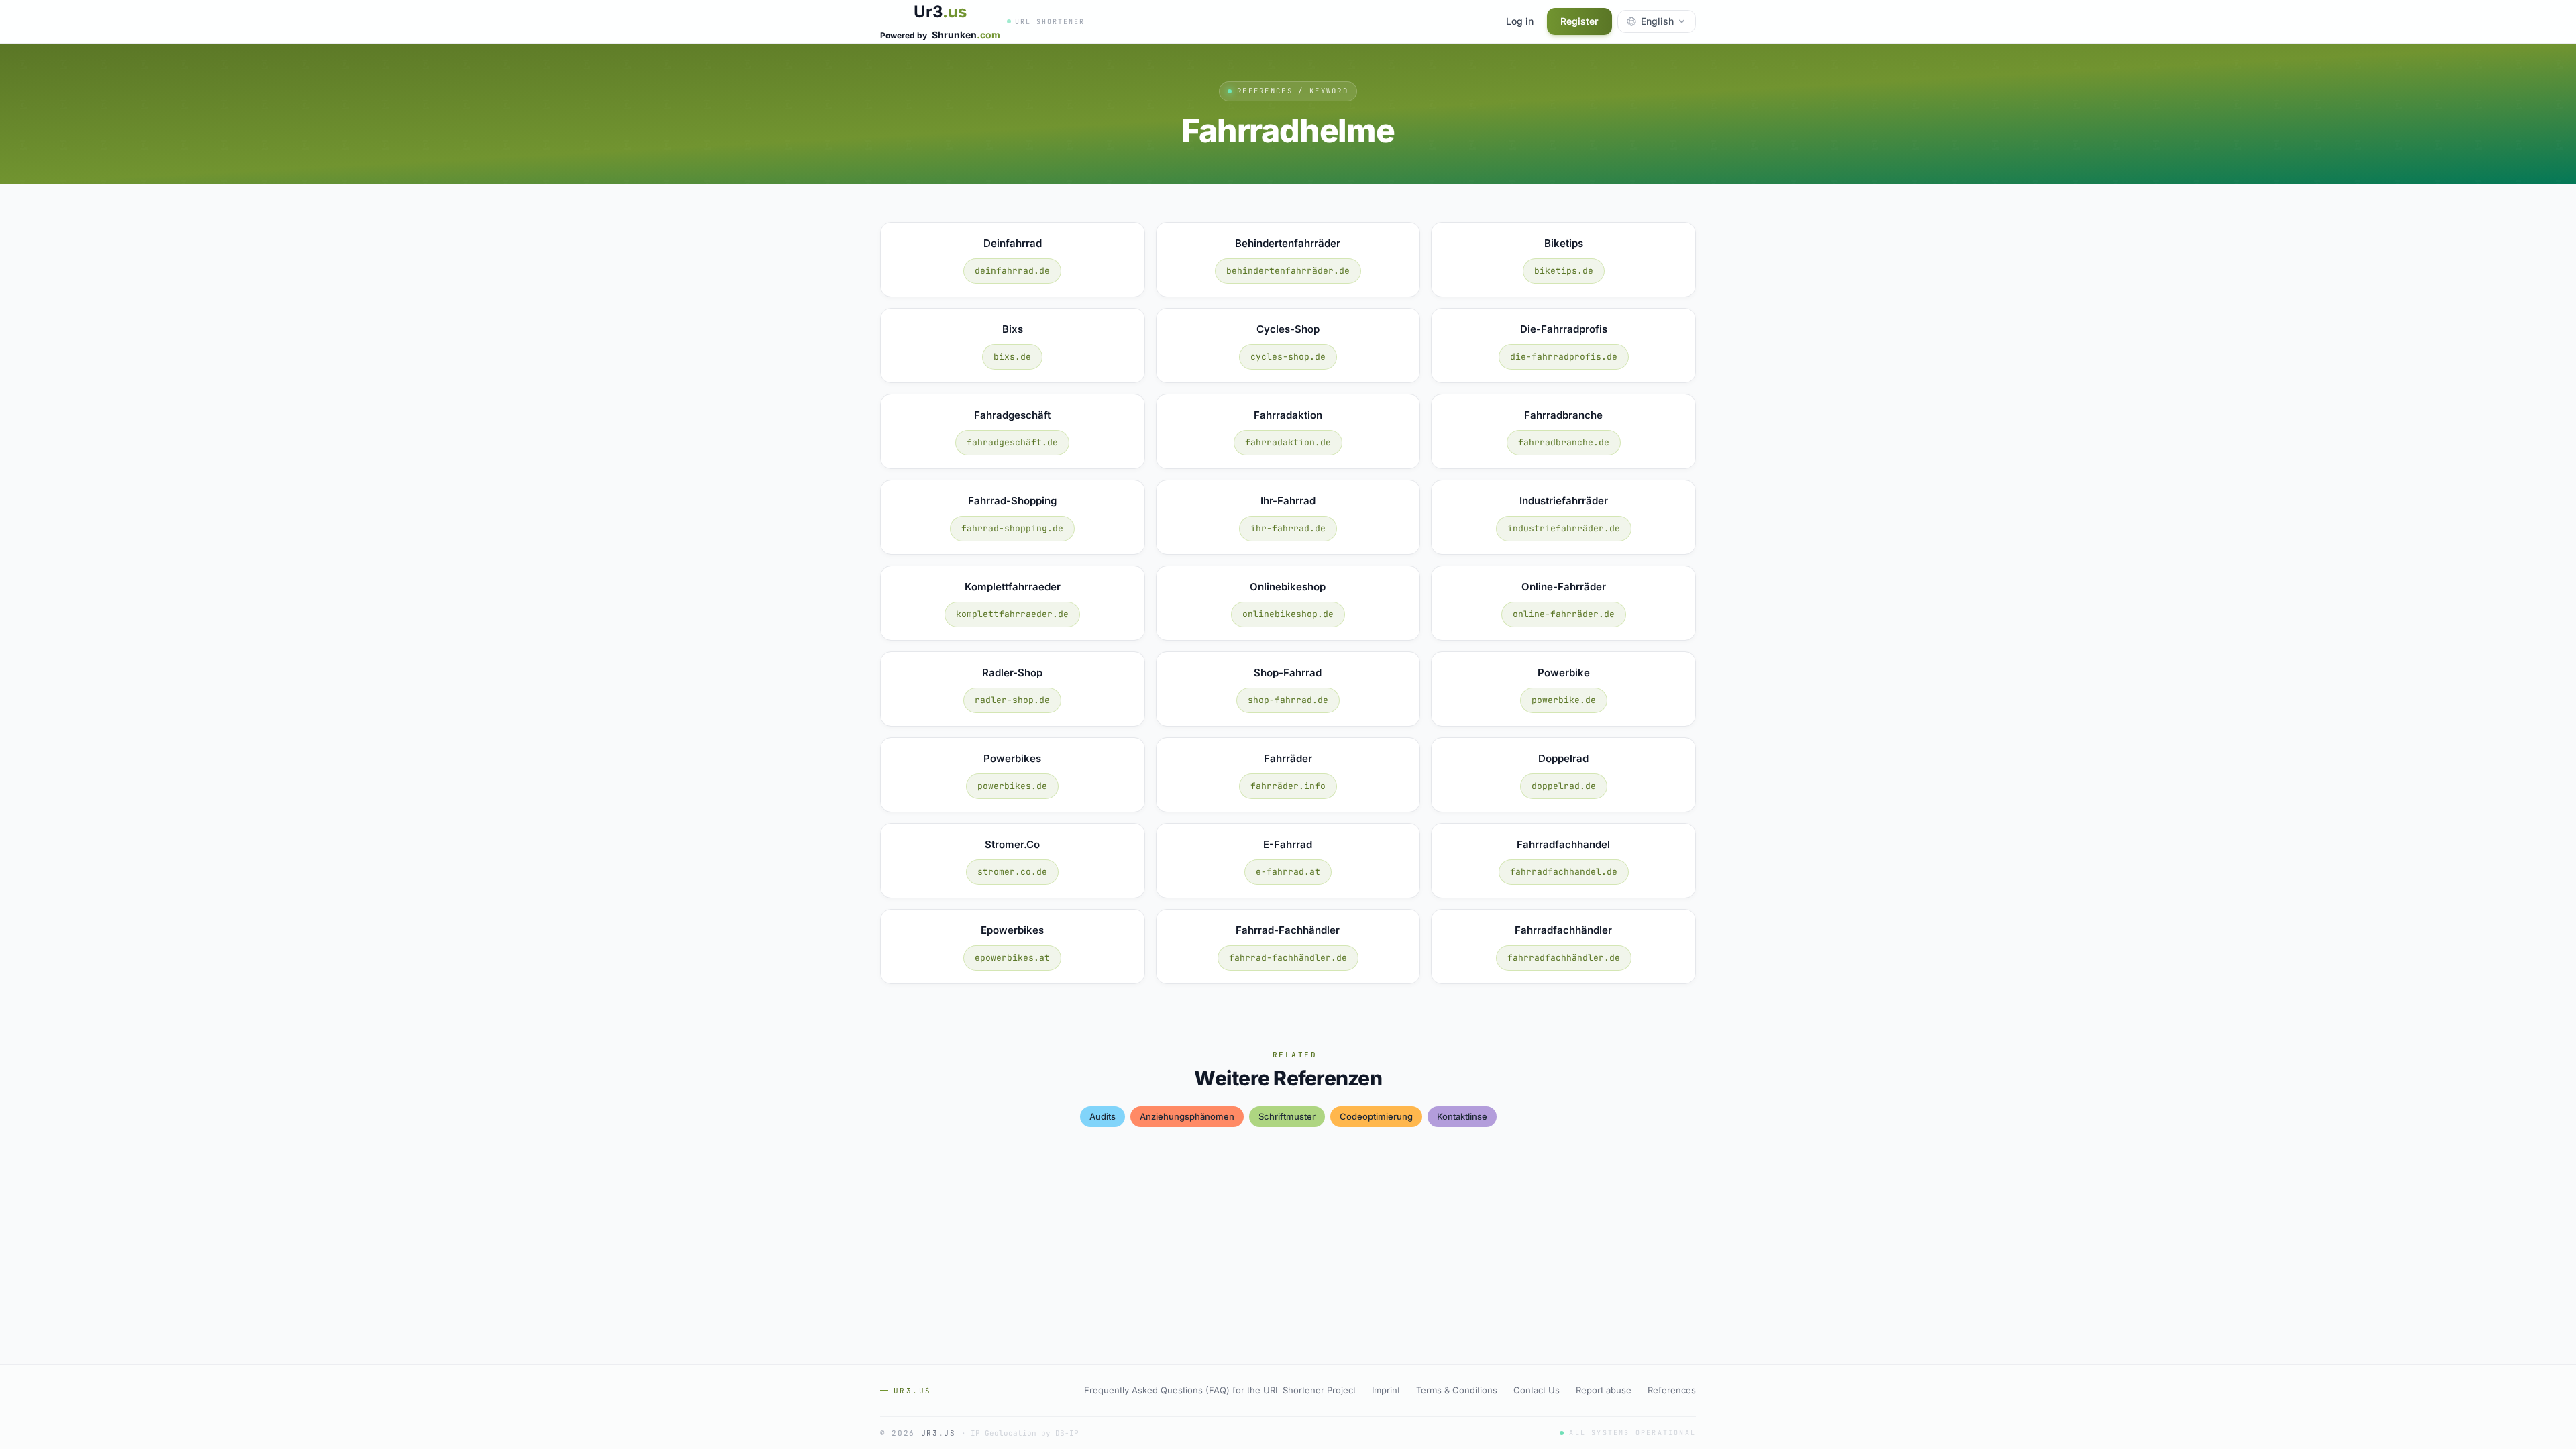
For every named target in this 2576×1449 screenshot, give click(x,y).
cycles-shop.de (1288, 357)
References (1672, 1390)
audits (1103, 1116)
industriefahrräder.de (1564, 528)
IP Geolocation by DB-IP (1025, 1433)
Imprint (1386, 1390)
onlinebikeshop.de (1288, 614)
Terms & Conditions (1457, 1390)
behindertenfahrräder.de (1288, 271)
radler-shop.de (1012, 700)
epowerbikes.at (1012, 958)
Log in (1520, 21)
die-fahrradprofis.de (1564, 357)
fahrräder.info (1288, 786)
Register (1579, 21)
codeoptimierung (1376, 1116)
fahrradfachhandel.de (1564, 872)
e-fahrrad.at (1288, 872)
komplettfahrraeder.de (1012, 614)
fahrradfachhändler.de (1564, 958)
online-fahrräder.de (1564, 614)
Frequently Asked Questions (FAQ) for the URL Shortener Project (1220, 1390)
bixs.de (1012, 357)
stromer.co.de (1012, 872)
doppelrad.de (1564, 786)
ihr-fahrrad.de (1288, 528)
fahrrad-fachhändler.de (1288, 958)
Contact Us (1537, 1390)
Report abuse (1604, 1390)
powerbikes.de (1012, 786)
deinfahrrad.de (1012, 271)
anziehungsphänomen (1187, 1116)
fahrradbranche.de (1564, 442)
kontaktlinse (1462, 1116)
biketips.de (1564, 271)
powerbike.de (1564, 700)
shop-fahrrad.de (1288, 700)
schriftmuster (1287, 1116)
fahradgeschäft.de (1012, 442)
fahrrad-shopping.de (1012, 528)
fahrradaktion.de (1288, 442)
